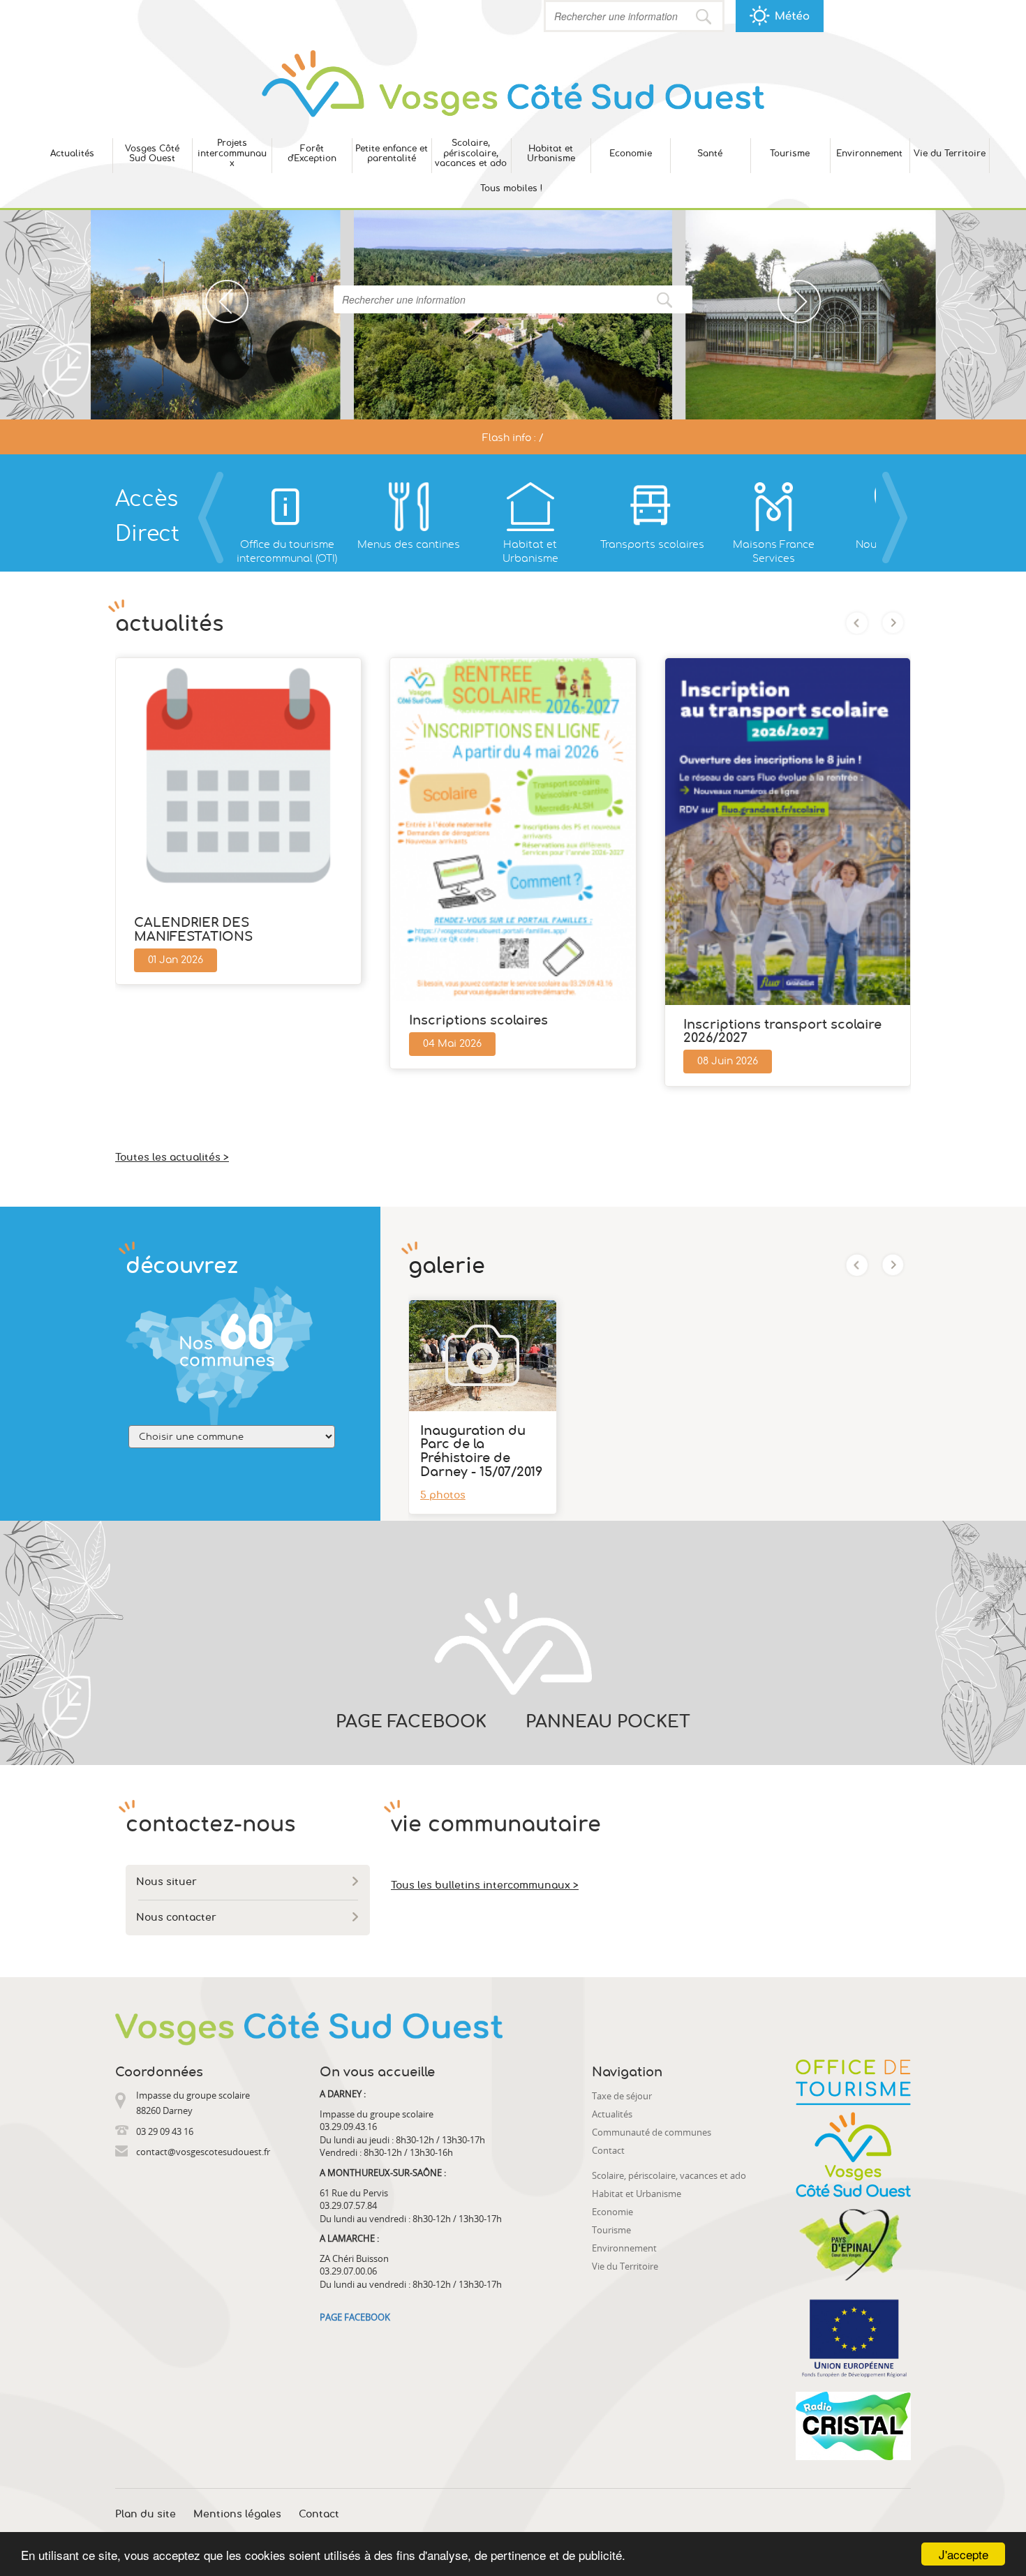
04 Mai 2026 (452, 1044)
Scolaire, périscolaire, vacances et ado (471, 153)
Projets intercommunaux (232, 153)
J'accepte (964, 2554)
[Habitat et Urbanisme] (530, 507)
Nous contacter (176, 1918)
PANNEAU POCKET (608, 1722)
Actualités (72, 154)
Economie (631, 154)
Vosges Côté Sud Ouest (152, 154)
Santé (710, 154)
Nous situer (166, 1882)
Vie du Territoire (950, 154)
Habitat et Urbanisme (551, 154)
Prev (215, 287)
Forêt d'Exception (312, 154)
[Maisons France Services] (773, 507)
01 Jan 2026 (176, 960)
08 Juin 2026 (728, 1062)
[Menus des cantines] (408, 507)
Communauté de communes (652, 2132)
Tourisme (790, 154)
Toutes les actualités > (172, 1158)
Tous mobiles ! (511, 188)
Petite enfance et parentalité (392, 154)
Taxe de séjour (622, 2096)
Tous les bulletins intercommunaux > (485, 1886)
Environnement (869, 154)
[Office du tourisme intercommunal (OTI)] (287, 507)
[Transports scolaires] (652, 507)
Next (788, 287)
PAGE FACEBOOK (411, 1722)
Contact (608, 2150)
